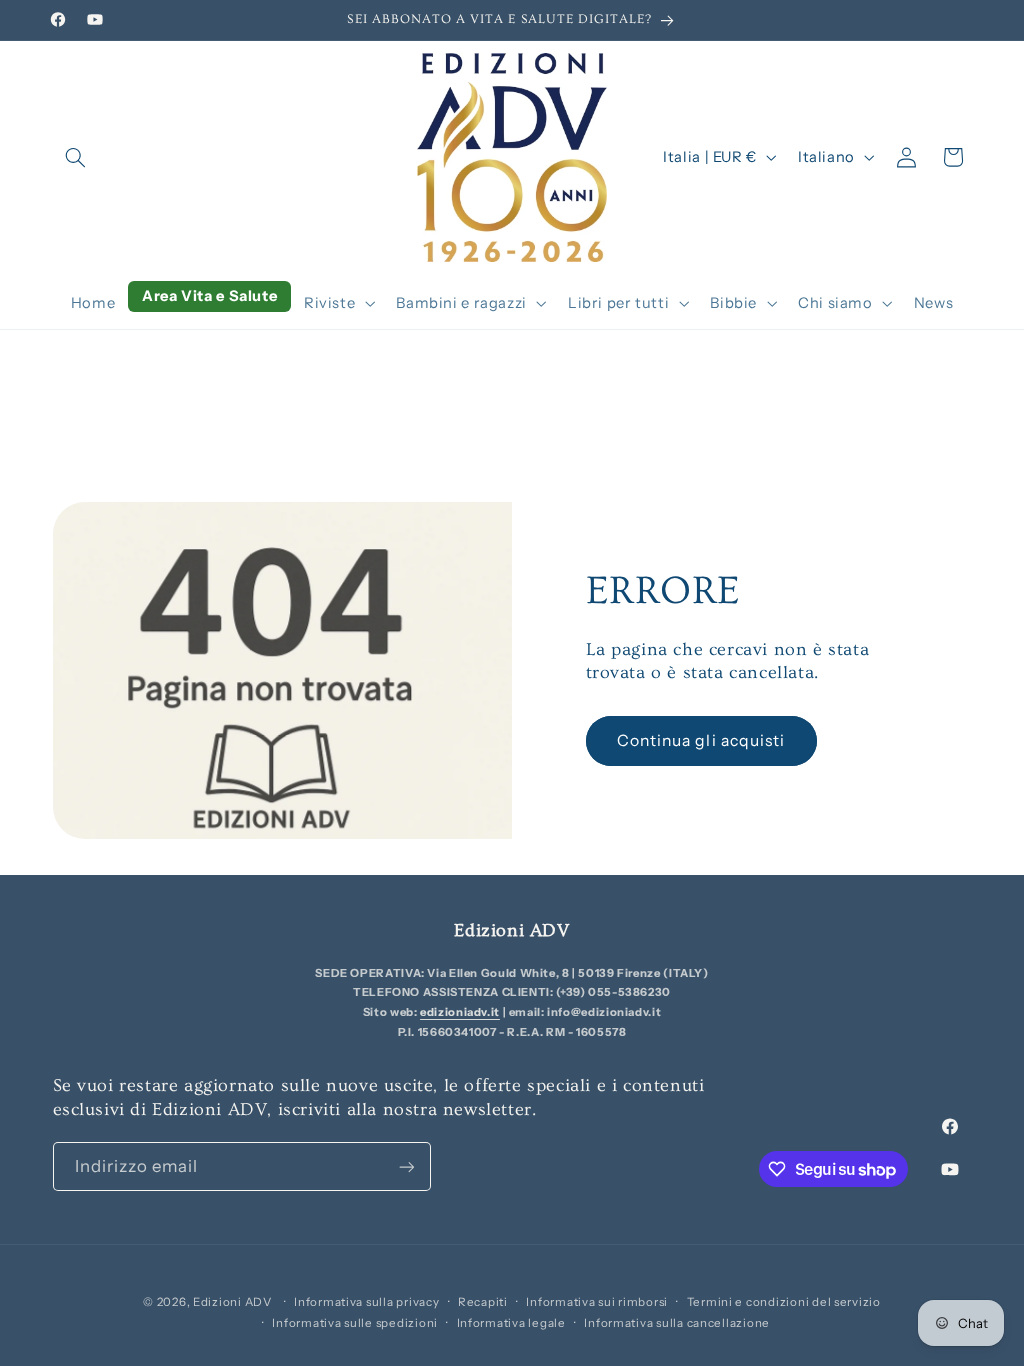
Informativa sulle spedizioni (355, 1323)
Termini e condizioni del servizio (784, 1302)
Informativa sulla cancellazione (677, 1323)
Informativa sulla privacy (366, 1302)
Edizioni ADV (232, 1302)
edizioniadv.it (460, 1012)
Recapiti (483, 1302)
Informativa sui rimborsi (597, 1302)
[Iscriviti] (406, 1166)
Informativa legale (511, 1323)
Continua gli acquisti (701, 740)
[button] (76, 157)
